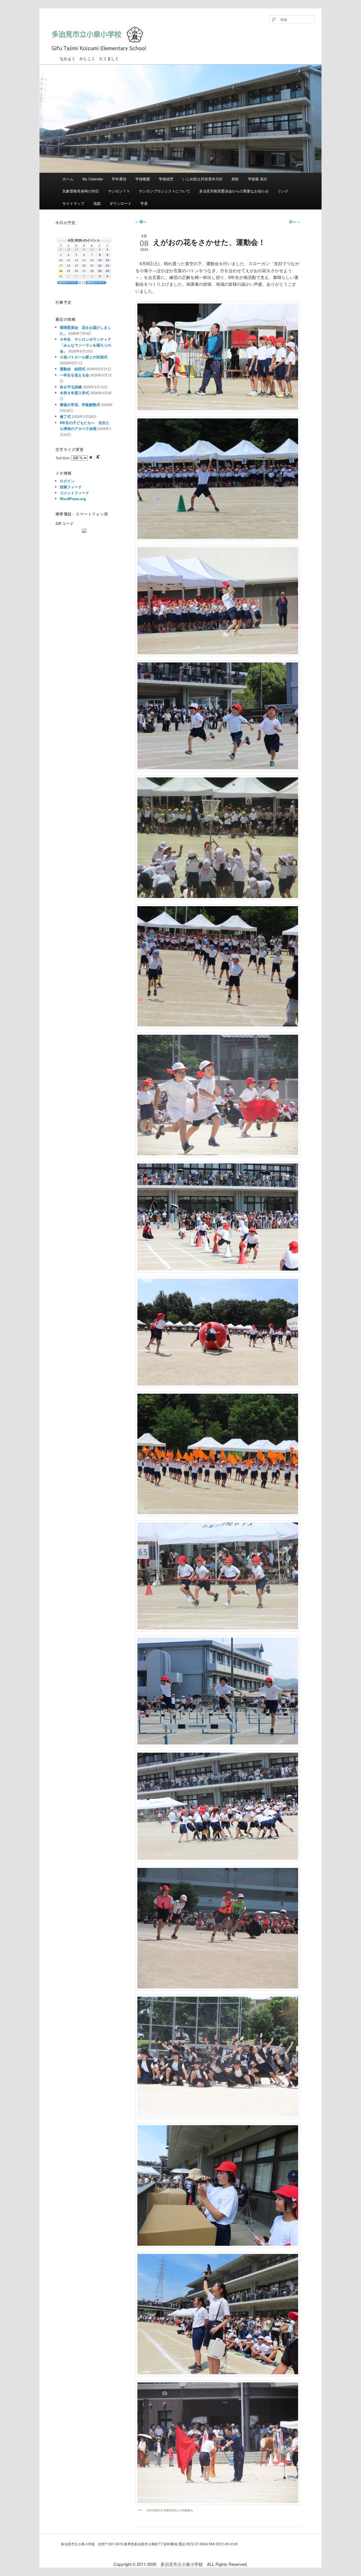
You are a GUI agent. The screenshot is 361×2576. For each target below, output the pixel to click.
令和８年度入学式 (74, 393)
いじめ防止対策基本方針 (203, 179)
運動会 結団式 (73, 369)
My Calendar (93, 179)
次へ (295, 221)
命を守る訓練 (71, 387)
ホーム (68, 179)
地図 (97, 203)
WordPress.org (73, 499)
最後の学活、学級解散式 (80, 404)
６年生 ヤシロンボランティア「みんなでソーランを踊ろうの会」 (85, 345)
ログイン (67, 481)
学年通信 (119, 179)
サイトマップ (73, 203)
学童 (144, 203)
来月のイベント (96, 282)
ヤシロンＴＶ (119, 191)
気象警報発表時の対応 (81, 191)
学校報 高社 (258, 179)
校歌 (235, 179)
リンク (283, 191)
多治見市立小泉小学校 (82, 56)
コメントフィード (74, 493)
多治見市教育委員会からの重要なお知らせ (234, 191)
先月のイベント (68, 282)
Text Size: (63, 458)
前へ (141, 221)
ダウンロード (120, 203)
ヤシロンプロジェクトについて (164, 191)
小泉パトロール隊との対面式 (84, 357)
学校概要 (143, 179)
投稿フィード (71, 487)
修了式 (65, 416)
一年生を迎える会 (74, 375)
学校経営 (166, 179)
